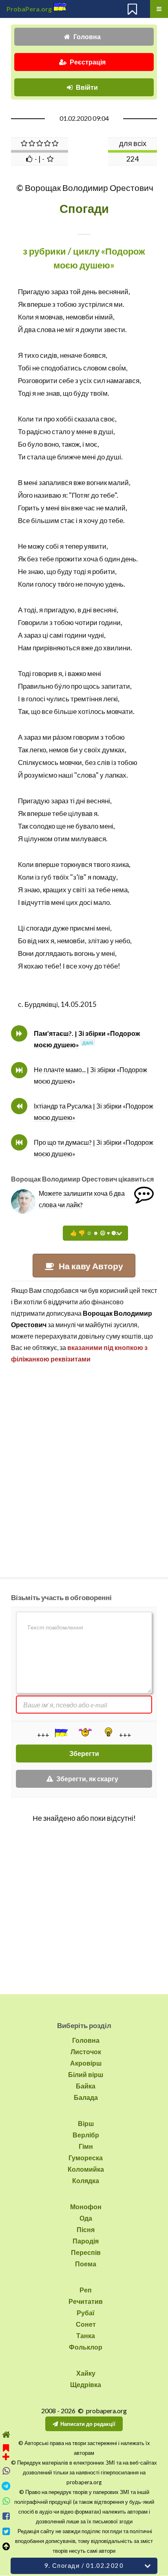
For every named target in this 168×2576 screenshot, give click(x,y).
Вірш (86, 2123)
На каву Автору (91, 1266)
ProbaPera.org (29, 9)
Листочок (86, 2052)
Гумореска (86, 2158)
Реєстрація (88, 62)
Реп (86, 2290)
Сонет (86, 2324)
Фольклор (86, 2347)
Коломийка (86, 2169)
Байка (86, 2086)
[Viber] (6, 2471)
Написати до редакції (88, 2424)
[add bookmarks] (6, 2451)
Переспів (86, 2252)
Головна (87, 37)
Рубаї (86, 2313)
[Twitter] (6, 2531)
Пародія (86, 2241)
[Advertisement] (84, 1467)
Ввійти (87, 87)
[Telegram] (6, 2486)
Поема (86, 2264)
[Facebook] (6, 2516)
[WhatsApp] (6, 2501)
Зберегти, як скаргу (87, 1779)
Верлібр (86, 2135)
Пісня (86, 2229)
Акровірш (86, 2063)
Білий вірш (86, 2074)
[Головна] (6, 2435)
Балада (86, 2097)
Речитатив (86, 2301)
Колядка (86, 2180)
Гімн (86, 2146)
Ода (86, 2218)
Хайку (86, 2373)
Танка (86, 2335)
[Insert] (61, 1733)
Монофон (86, 2207)
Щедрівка (86, 2384)
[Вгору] (6, 2546)
